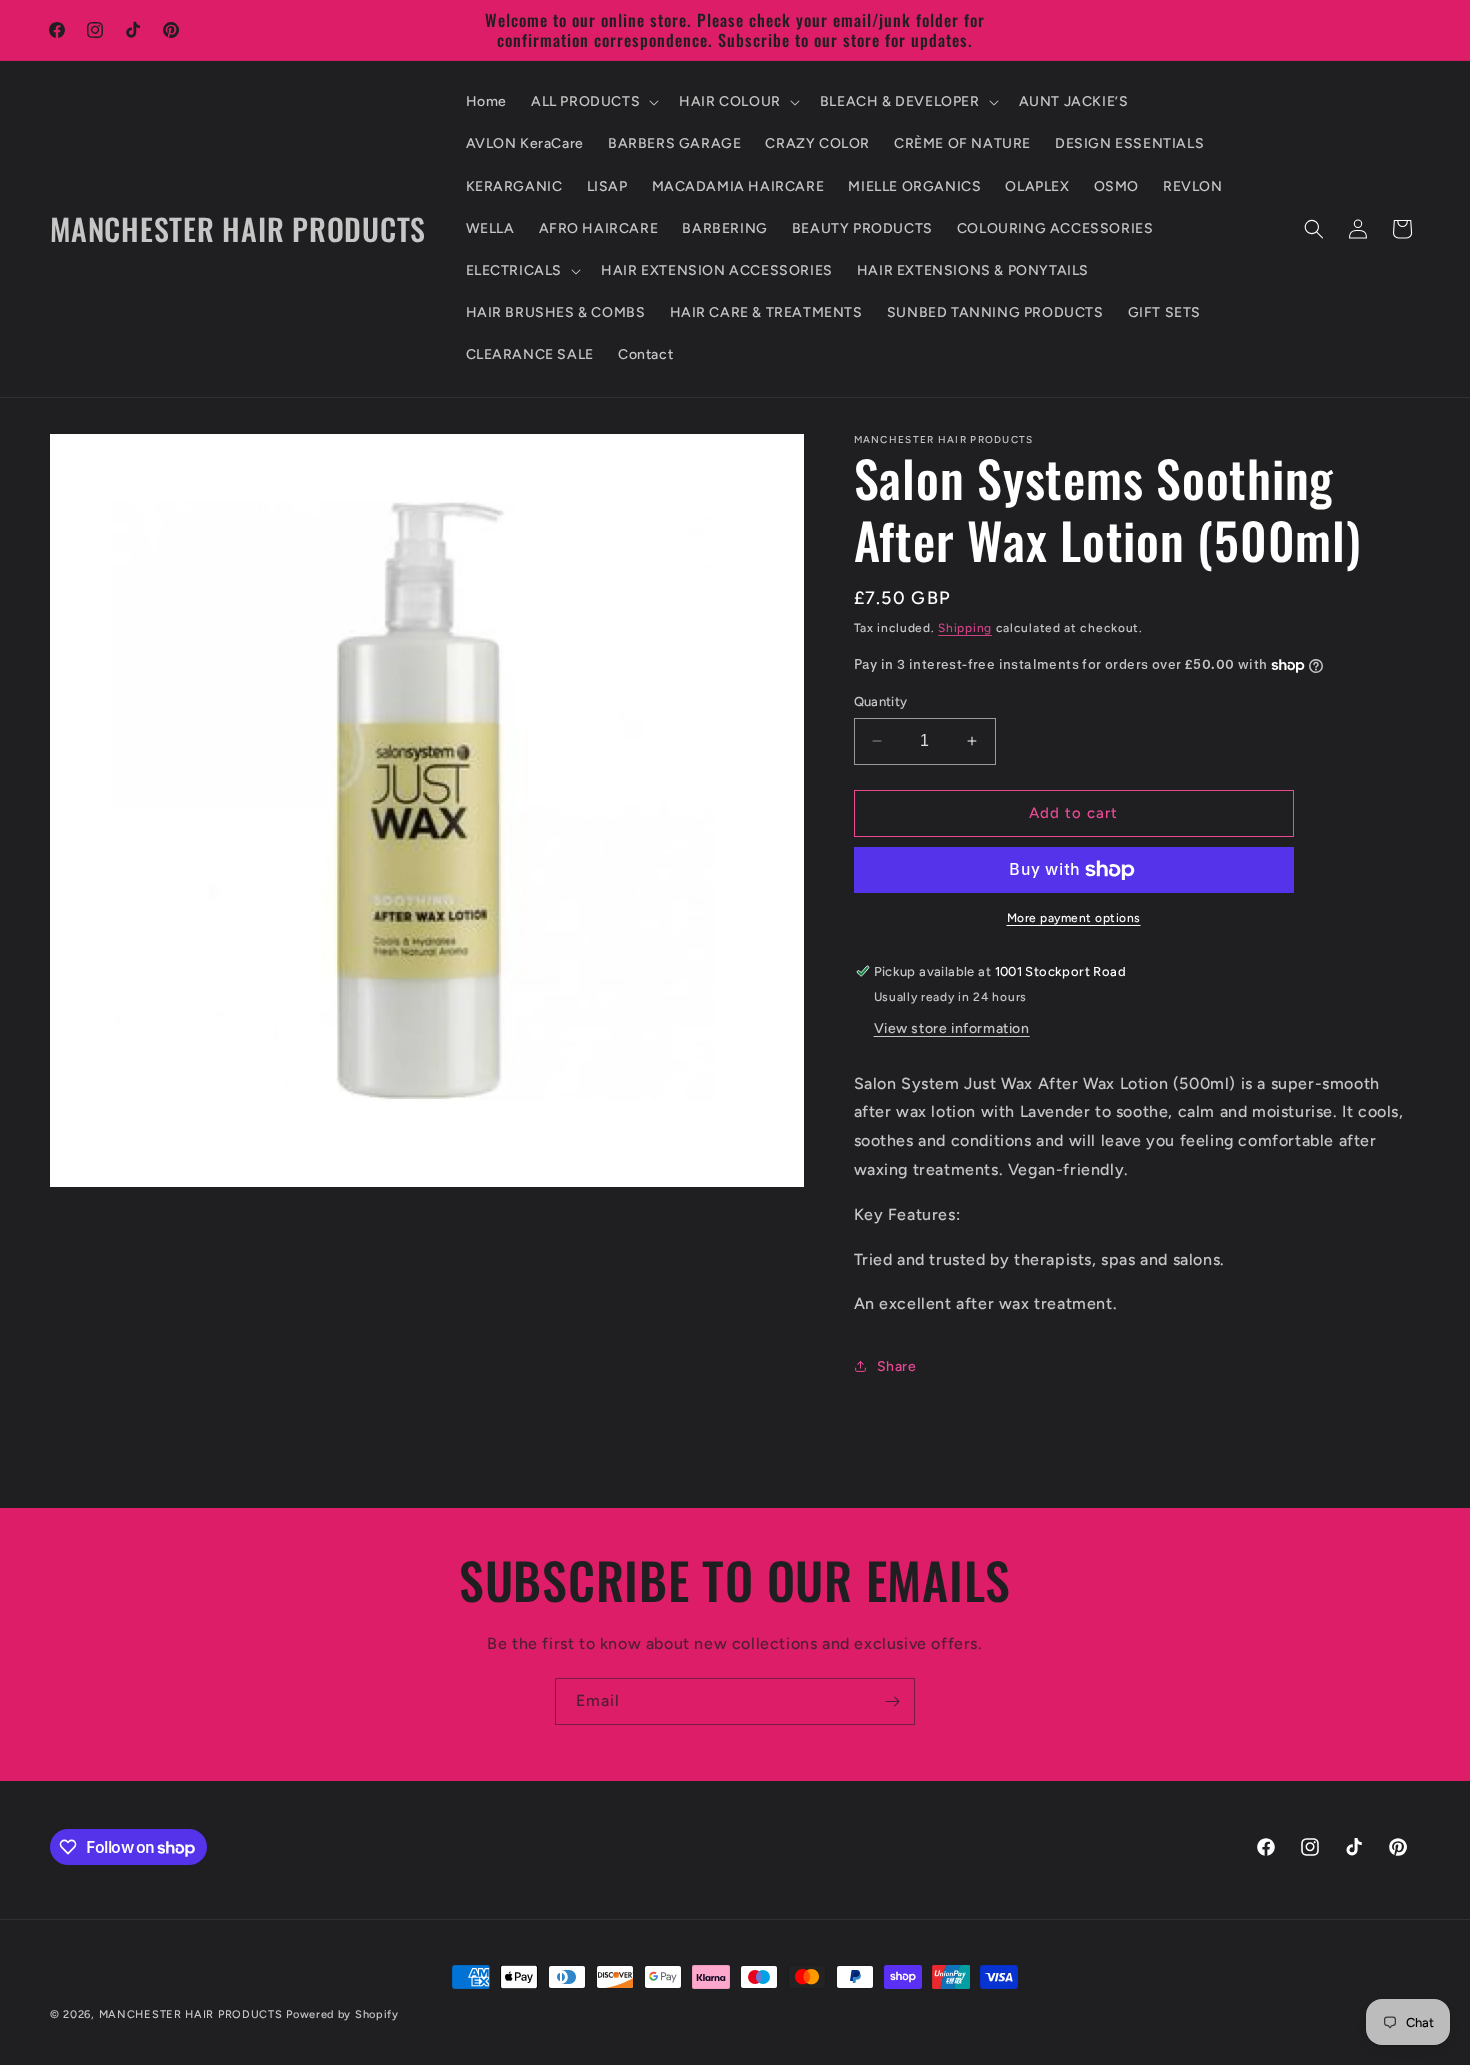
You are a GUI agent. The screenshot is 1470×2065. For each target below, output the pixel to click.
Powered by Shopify (342, 2014)
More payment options (1074, 918)
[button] (593, 102)
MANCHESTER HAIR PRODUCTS (193, 2014)
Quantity (881, 701)
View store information (952, 1028)
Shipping (965, 628)
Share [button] (897, 1366)
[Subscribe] (892, 1701)
